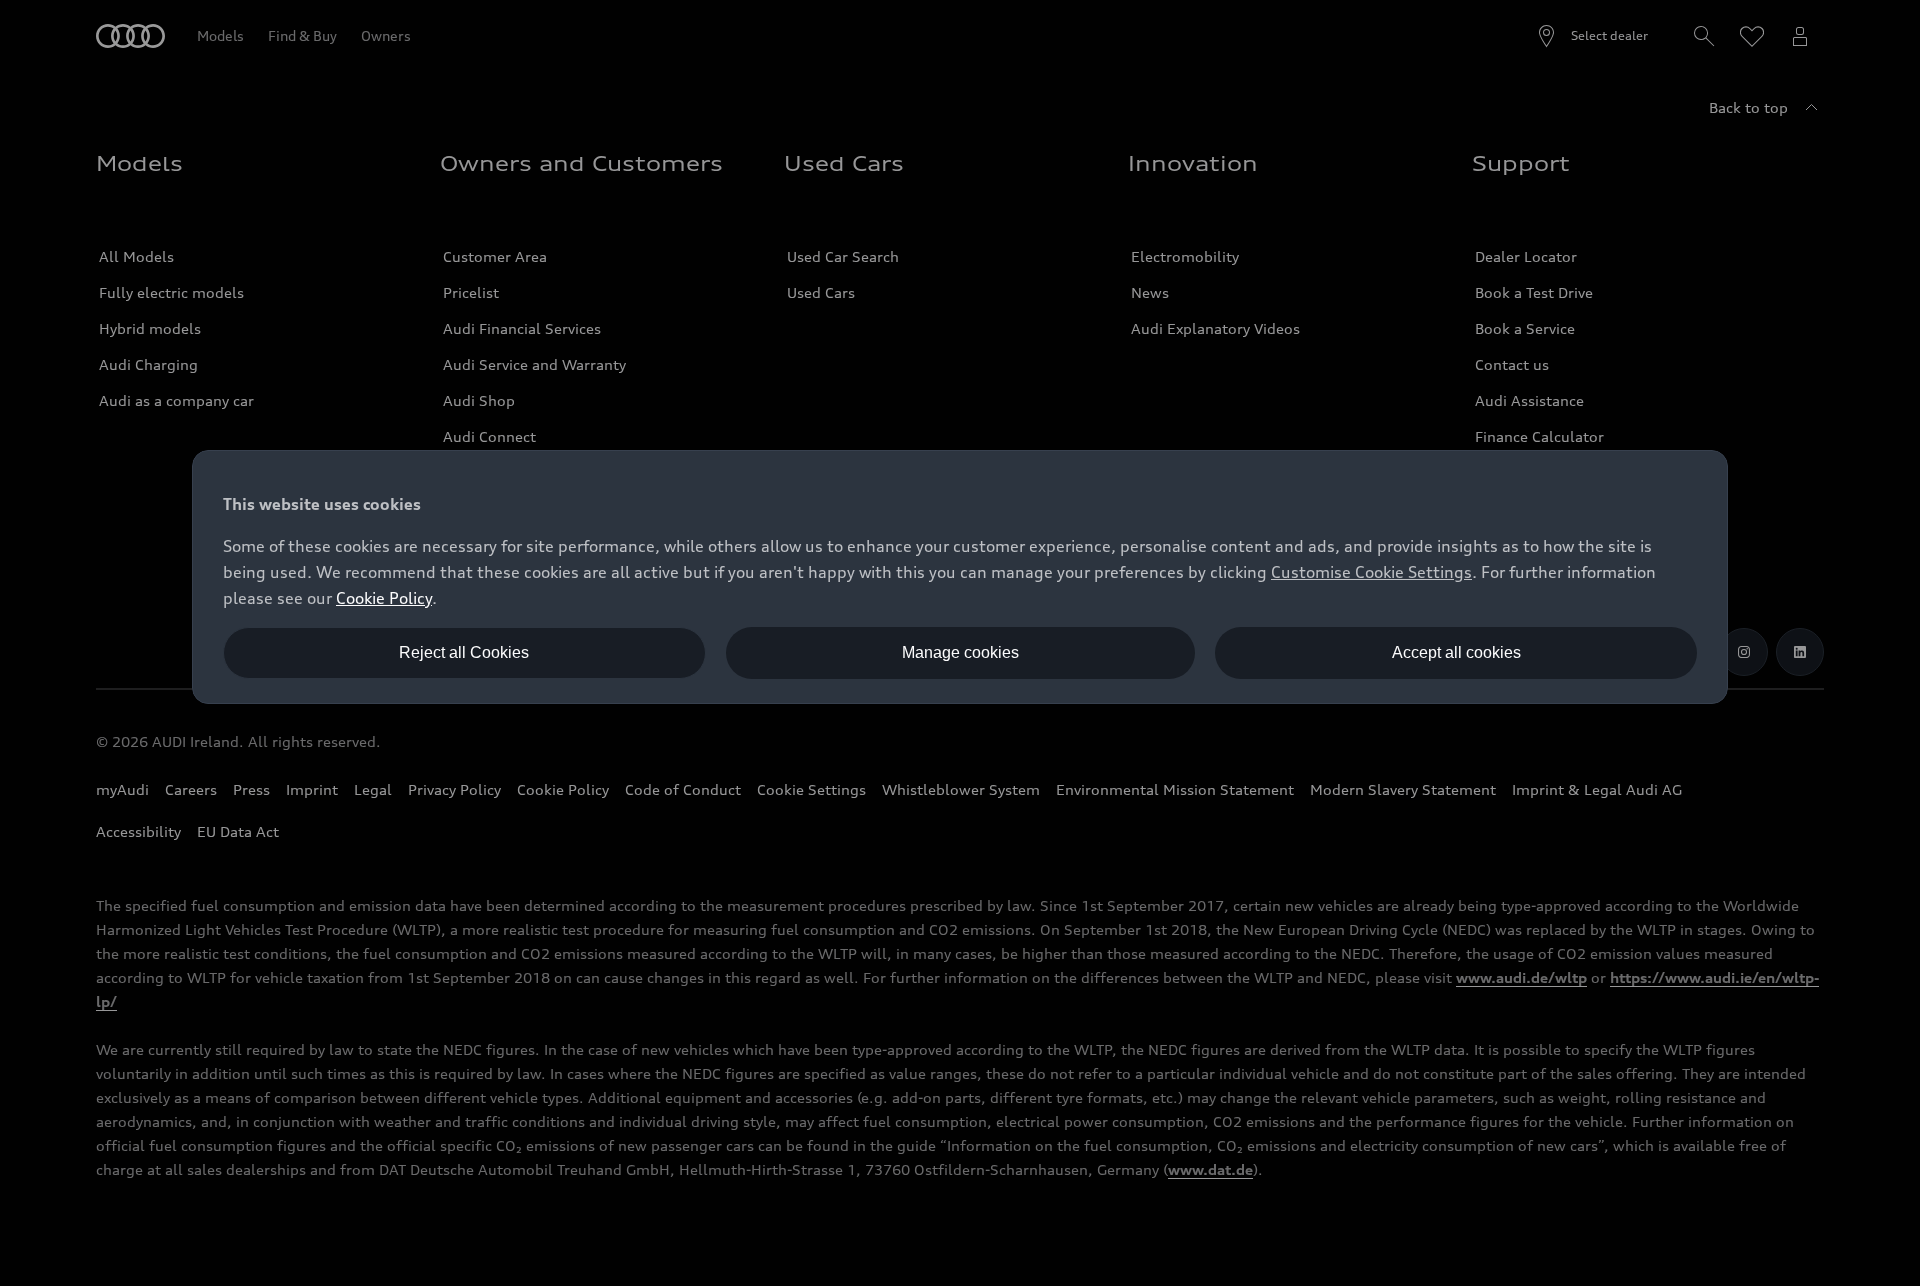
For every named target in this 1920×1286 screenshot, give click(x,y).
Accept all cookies (1456, 652)
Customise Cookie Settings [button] (1371, 572)
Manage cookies (960, 652)
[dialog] (960, 577)
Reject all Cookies (464, 652)
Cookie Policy (384, 598)
